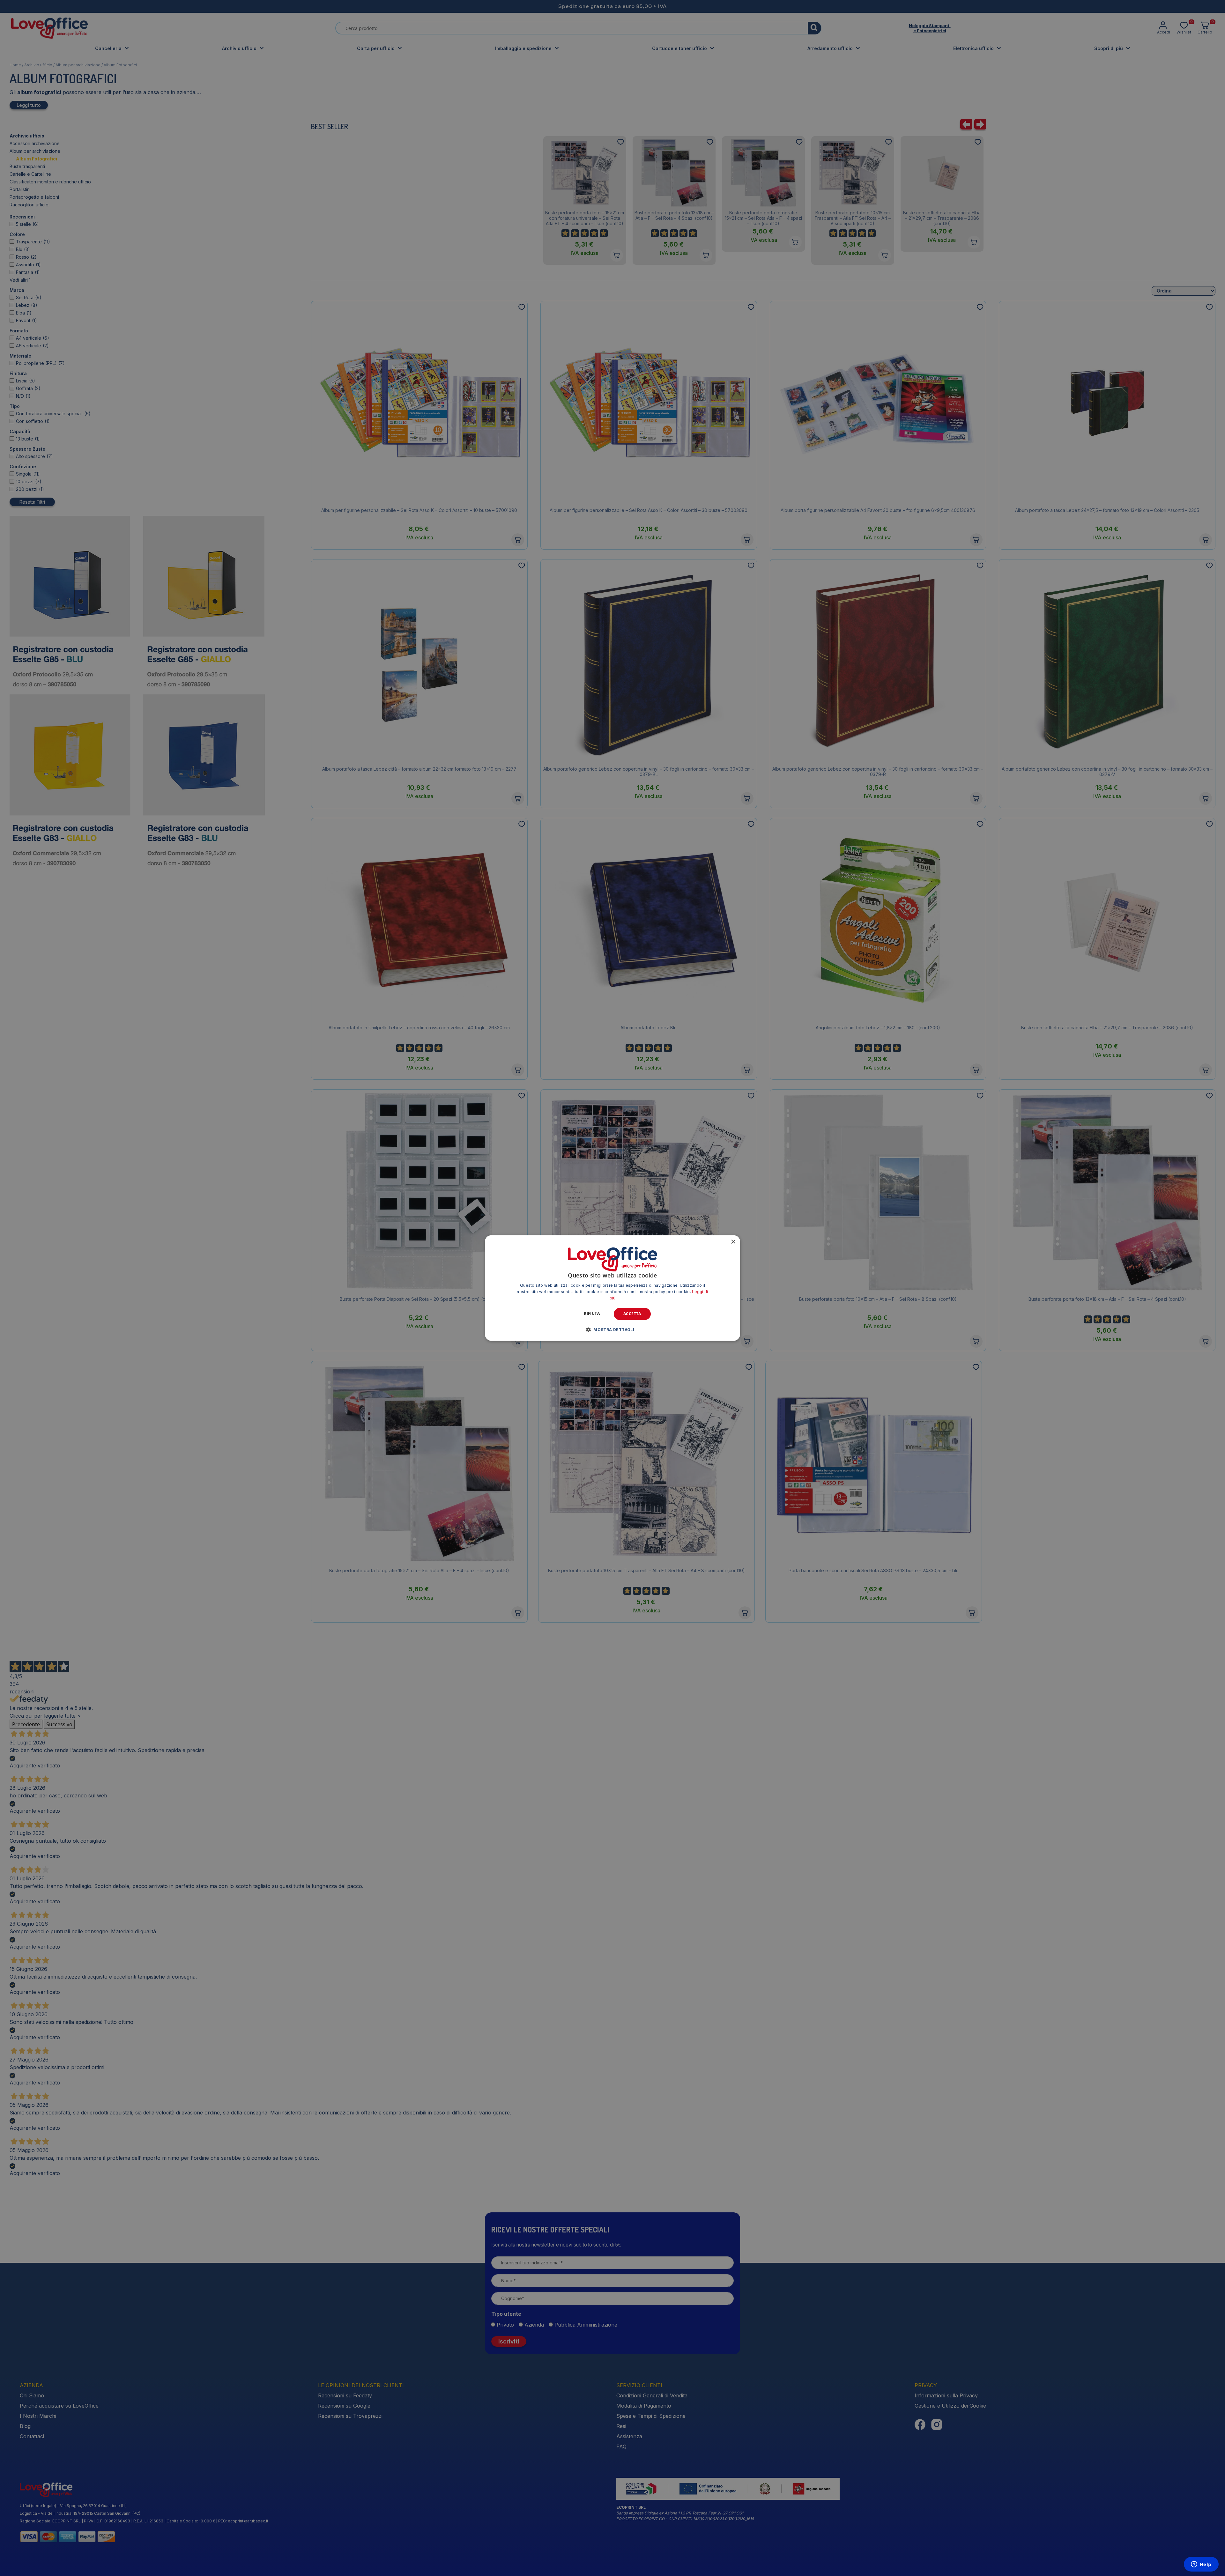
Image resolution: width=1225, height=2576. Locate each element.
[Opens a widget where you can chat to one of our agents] (1201, 2565)
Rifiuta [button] (592, 1313)
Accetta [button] (632, 1314)
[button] (612, 1330)
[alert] (612, 1288)
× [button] (733, 1242)
